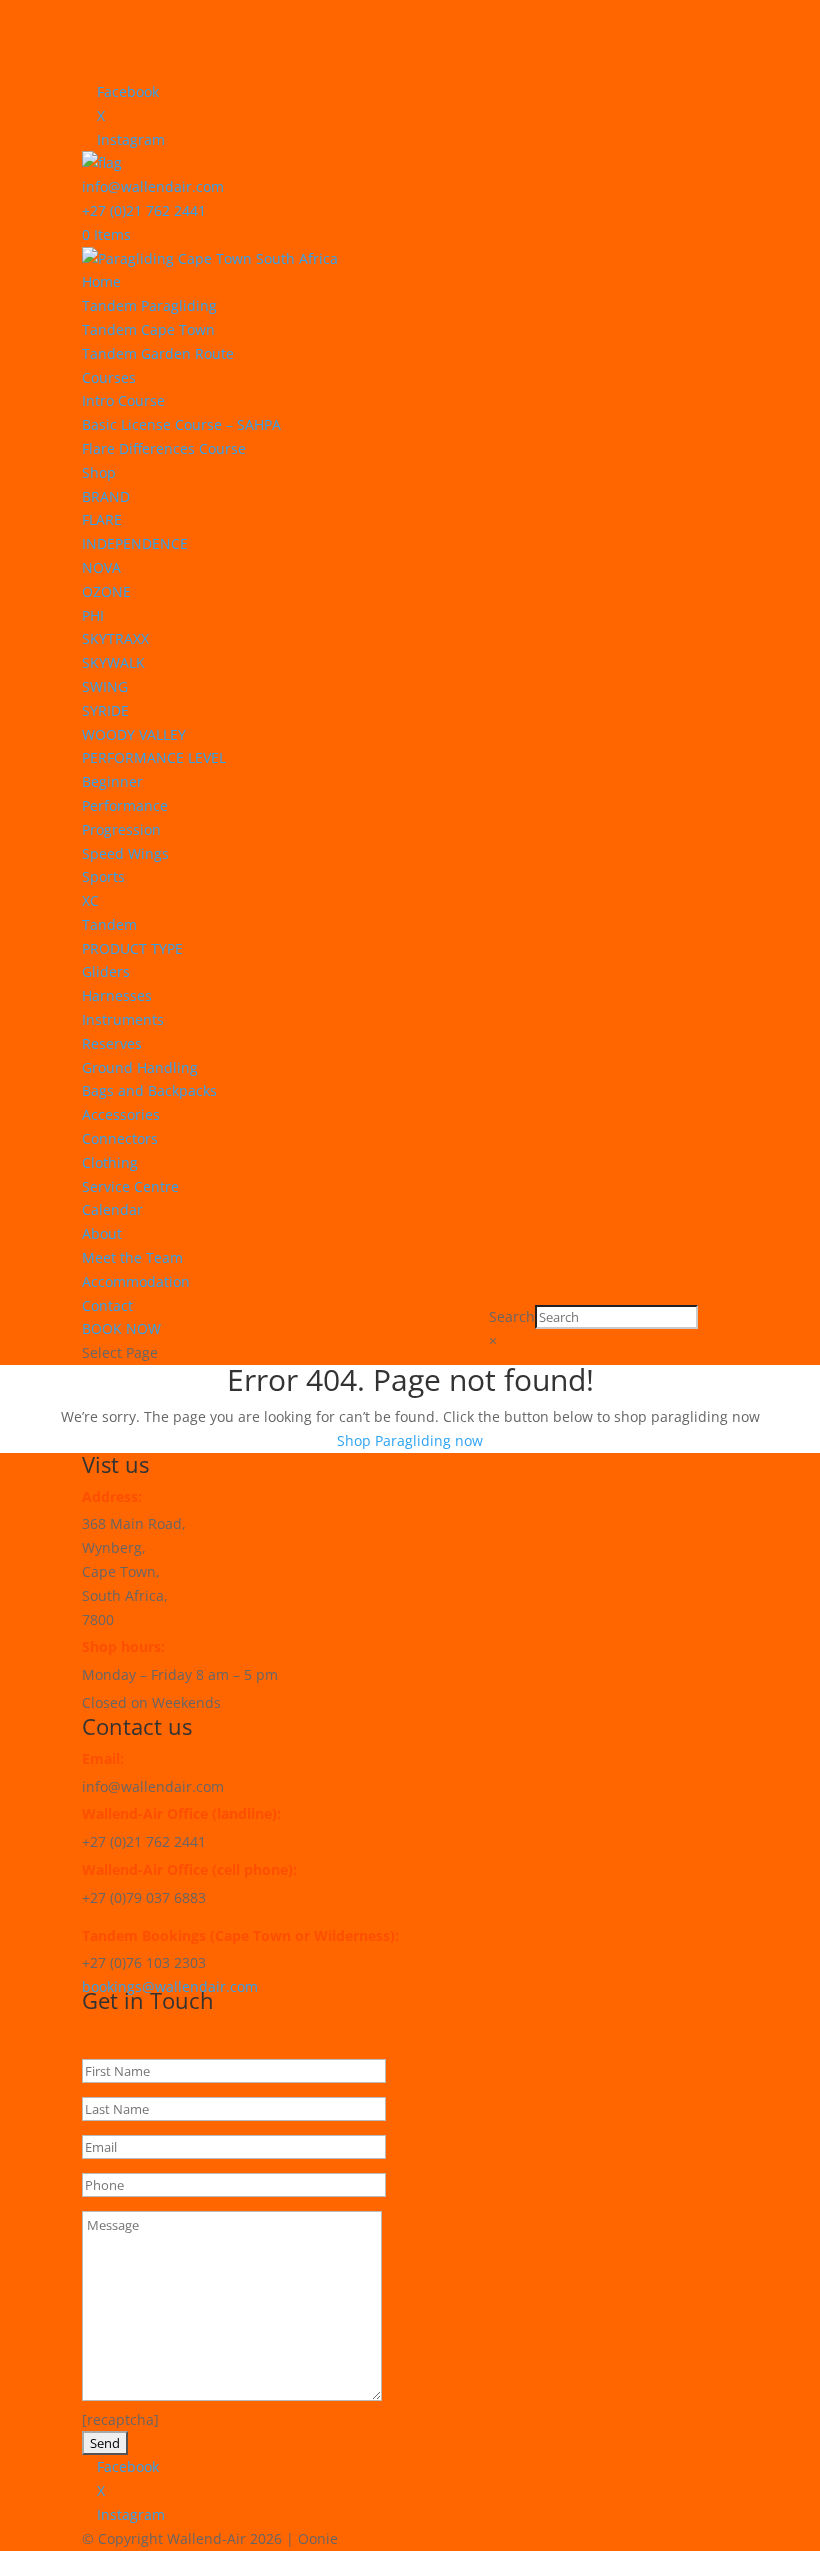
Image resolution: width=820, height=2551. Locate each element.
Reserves (112, 1043)
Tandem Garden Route (158, 353)
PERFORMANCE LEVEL (154, 757)
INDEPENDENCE (135, 543)
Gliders (106, 971)
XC (90, 900)
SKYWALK (113, 662)
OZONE (106, 591)
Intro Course (123, 400)
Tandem (109, 924)
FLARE (102, 519)
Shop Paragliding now (410, 1440)
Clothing (110, 1162)
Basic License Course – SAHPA (181, 424)
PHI (93, 615)
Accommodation (136, 1281)
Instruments (123, 1019)
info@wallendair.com (153, 186)
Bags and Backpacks (149, 1090)
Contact (107, 1305)
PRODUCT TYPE (132, 948)
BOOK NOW (121, 1328)
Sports (103, 876)
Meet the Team (132, 1257)
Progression (121, 829)
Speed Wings (125, 853)
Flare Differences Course (164, 448)
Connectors (120, 1138)
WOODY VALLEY (134, 734)
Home (101, 281)
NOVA (101, 567)
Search (512, 1316)
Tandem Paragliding (149, 305)
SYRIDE (105, 710)
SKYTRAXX (115, 638)
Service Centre (130, 1186)
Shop (99, 472)
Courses (109, 377)
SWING (105, 686)
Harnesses (117, 995)
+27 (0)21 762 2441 (144, 210)
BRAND (106, 496)
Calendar (112, 1209)
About (102, 1233)
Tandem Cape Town (148, 329)
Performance (125, 805)
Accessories (121, 1114)
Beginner (112, 781)
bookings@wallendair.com (170, 1986)
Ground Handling (140, 1067)
